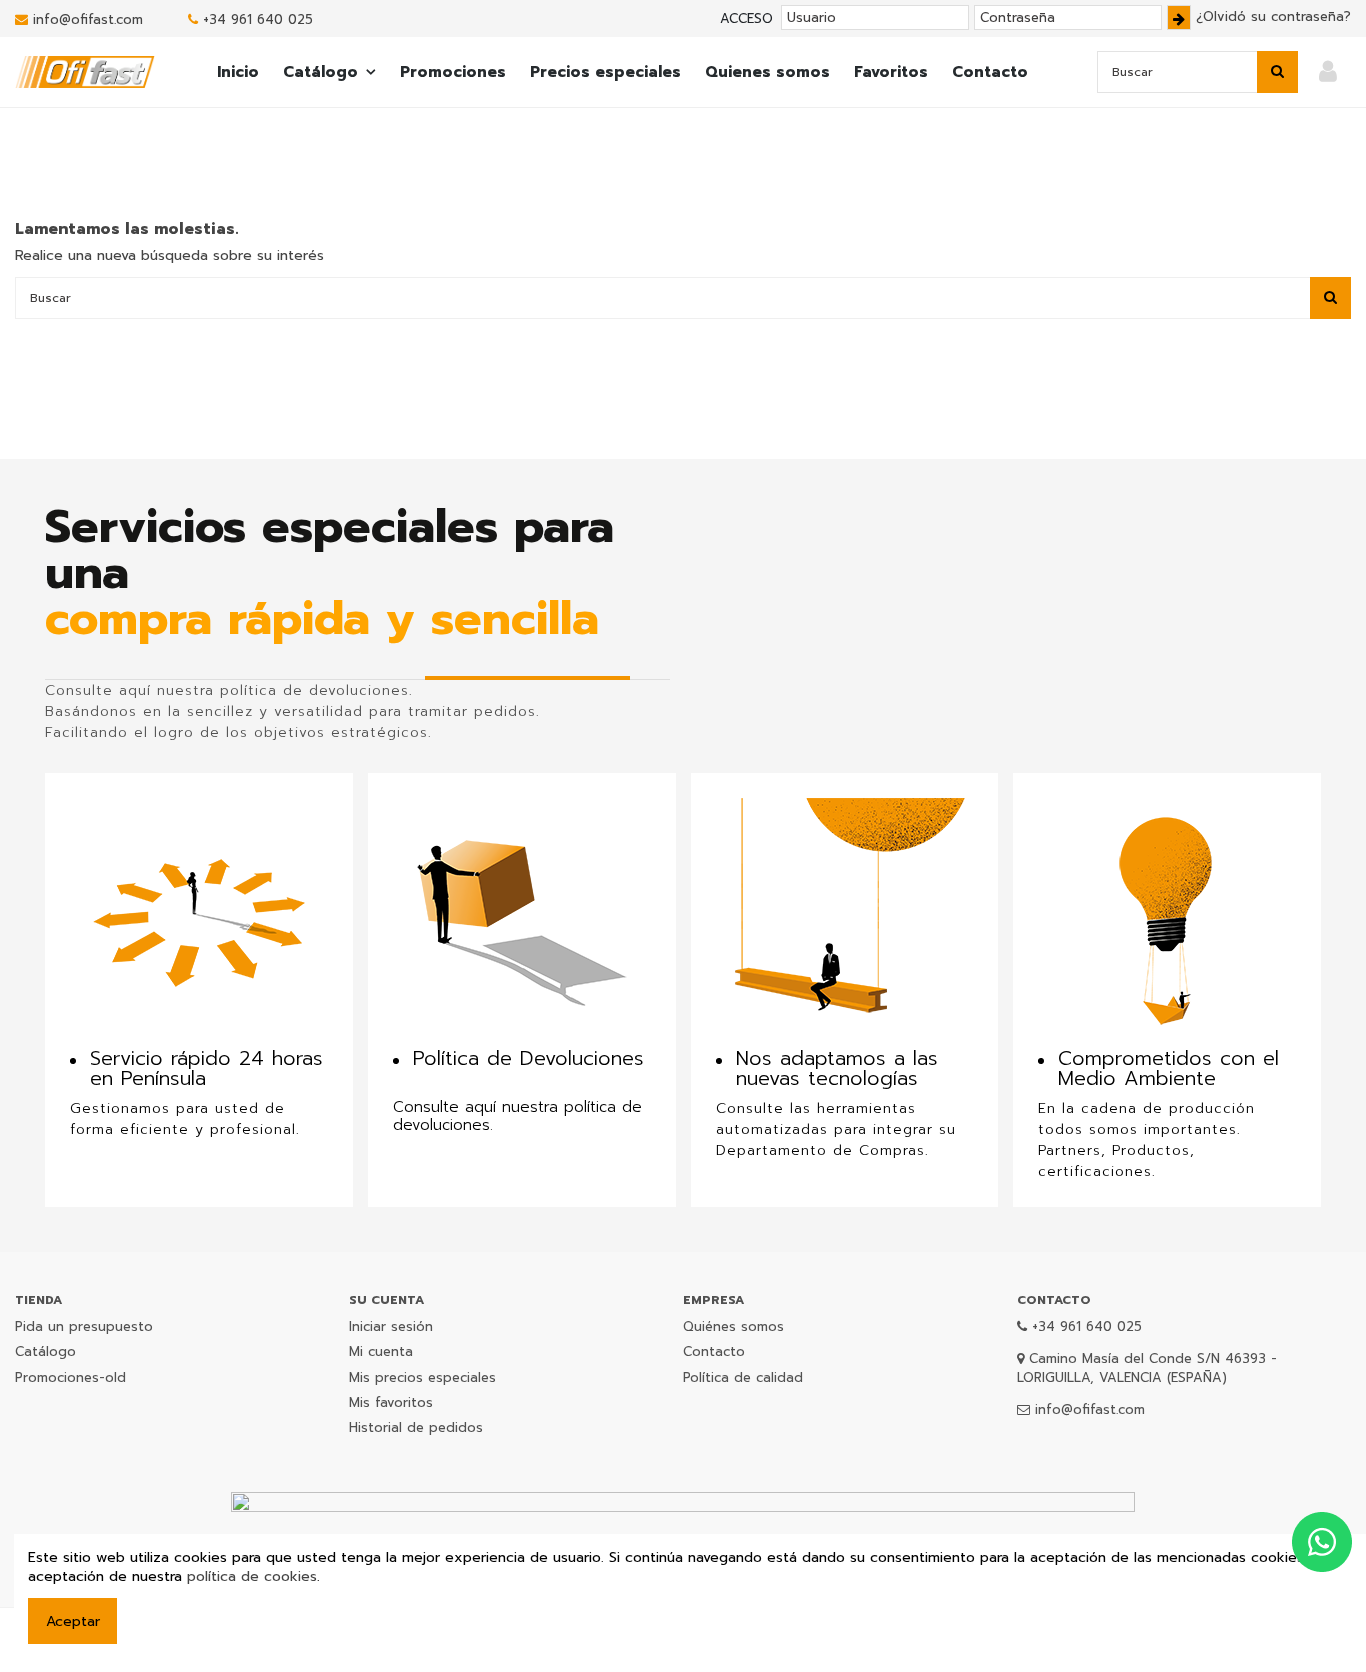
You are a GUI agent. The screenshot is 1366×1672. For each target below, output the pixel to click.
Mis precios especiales (422, 1377)
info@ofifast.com (88, 19)
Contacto (714, 1351)
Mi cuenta (381, 1351)
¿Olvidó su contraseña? (1273, 16)
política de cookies (252, 1576)
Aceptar (73, 1621)
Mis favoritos (391, 1402)
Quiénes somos (733, 1326)
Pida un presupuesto (84, 1326)
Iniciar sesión (391, 1326)
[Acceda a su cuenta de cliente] (1328, 72)
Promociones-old (70, 1377)
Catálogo (45, 1351)
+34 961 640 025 (258, 19)
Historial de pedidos (416, 1427)
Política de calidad (743, 1377)
